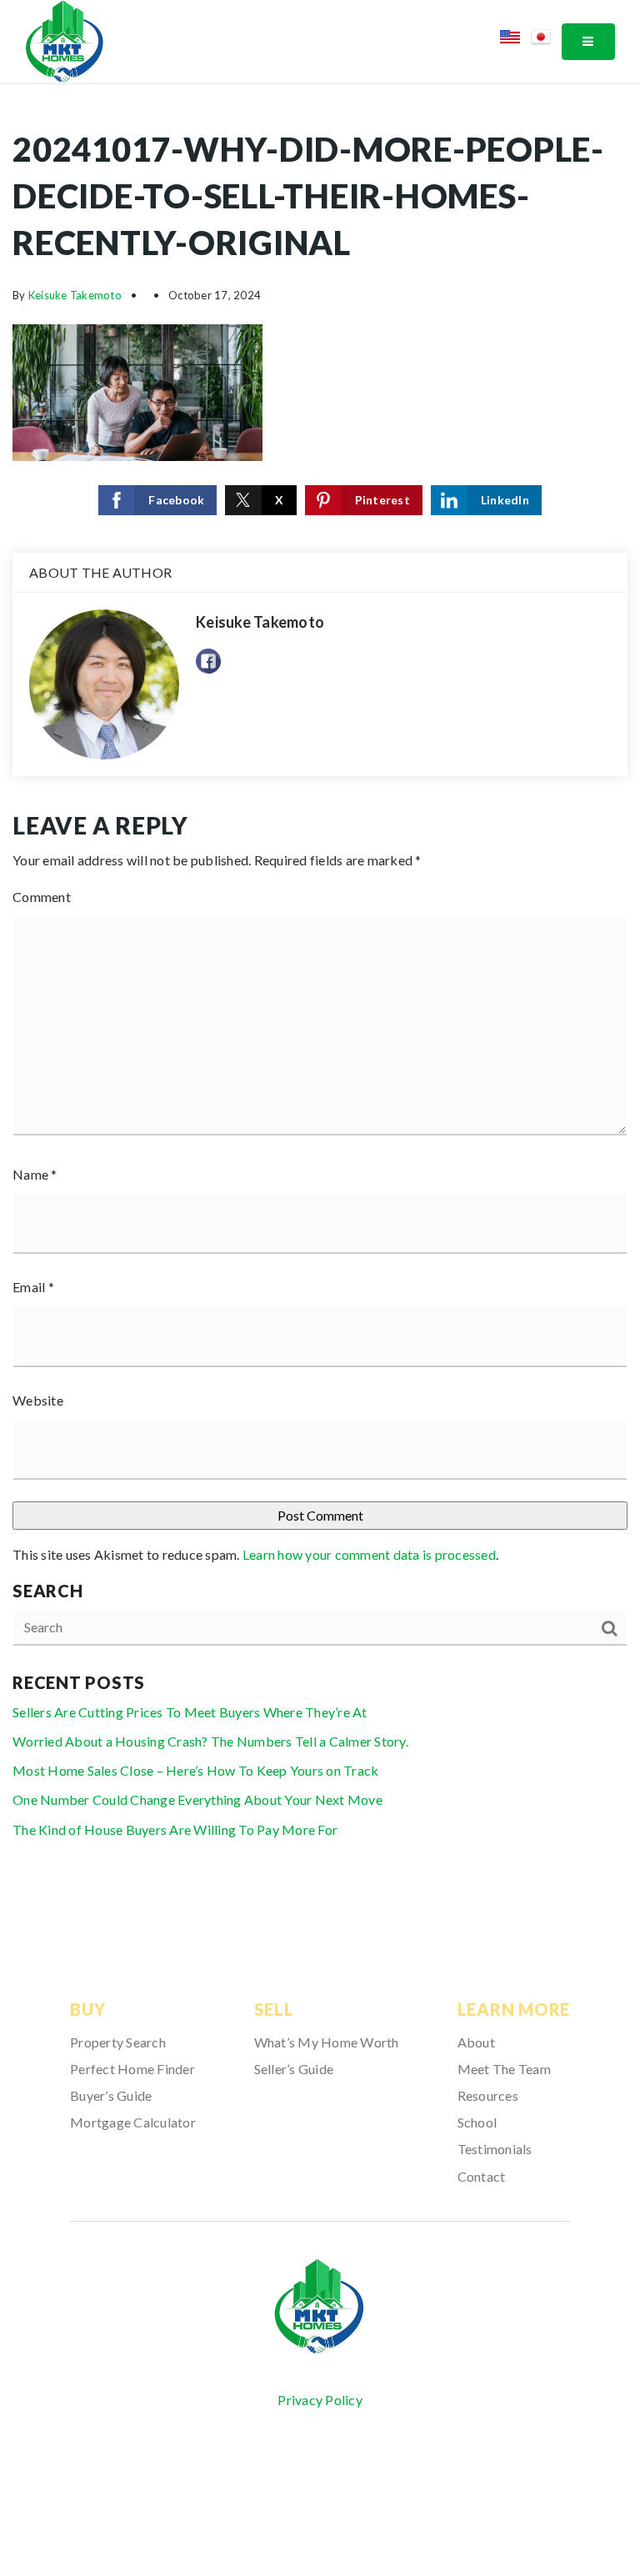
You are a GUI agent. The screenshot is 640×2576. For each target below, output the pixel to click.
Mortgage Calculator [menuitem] (133, 2122)
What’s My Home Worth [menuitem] (327, 2042)
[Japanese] (546, 40)
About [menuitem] (476, 2042)
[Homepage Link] (65, 40)
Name (35, 1174)
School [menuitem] (477, 2122)
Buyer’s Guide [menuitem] (111, 2095)
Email (33, 1287)
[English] (515, 40)
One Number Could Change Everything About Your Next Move (197, 1799)
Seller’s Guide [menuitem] (294, 2069)
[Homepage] (320, 2307)
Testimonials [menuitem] (495, 2149)
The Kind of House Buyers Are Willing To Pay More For (175, 1829)
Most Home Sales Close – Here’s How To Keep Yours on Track (195, 1770)
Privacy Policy (320, 2400)
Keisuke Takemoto (75, 295)
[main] (320, 996)
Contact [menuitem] (482, 2176)
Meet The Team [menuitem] (504, 2069)
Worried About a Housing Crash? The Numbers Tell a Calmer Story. (210, 1741)
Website (38, 1400)
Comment (42, 897)
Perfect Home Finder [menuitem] (132, 2069)
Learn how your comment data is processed (369, 1554)
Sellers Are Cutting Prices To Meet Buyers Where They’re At (190, 1712)
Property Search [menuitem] (118, 2042)
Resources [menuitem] (488, 2095)
